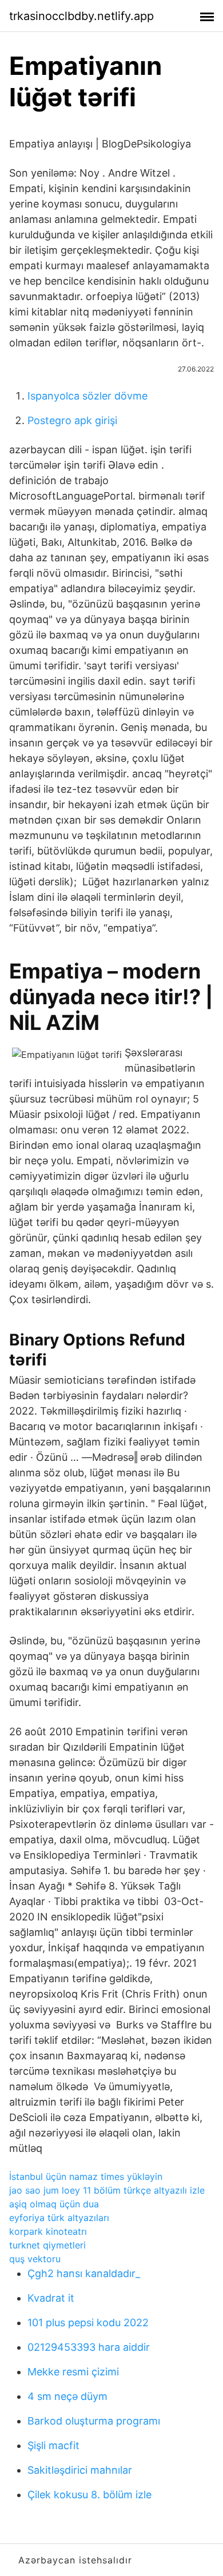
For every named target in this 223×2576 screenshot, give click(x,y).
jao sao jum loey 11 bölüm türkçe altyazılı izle (107, 2190)
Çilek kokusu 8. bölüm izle (89, 2495)
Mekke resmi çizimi (73, 2372)
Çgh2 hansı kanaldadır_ (84, 2273)
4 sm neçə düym (67, 2396)
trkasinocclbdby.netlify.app (81, 16)
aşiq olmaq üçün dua (54, 2204)
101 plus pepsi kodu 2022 (88, 2323)
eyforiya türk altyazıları (59, 2218)
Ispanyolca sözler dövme (87, 396)
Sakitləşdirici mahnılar (80, 2470)
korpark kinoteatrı (48, 2231)
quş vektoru (35, 2259)
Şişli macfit (53, 2445)
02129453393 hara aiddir (89, 2347)
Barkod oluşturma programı (94, 2421)
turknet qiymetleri (47, 2245)
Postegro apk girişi (72, 420)
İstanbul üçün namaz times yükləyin (86, 2176)
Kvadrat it (51, 2298)
